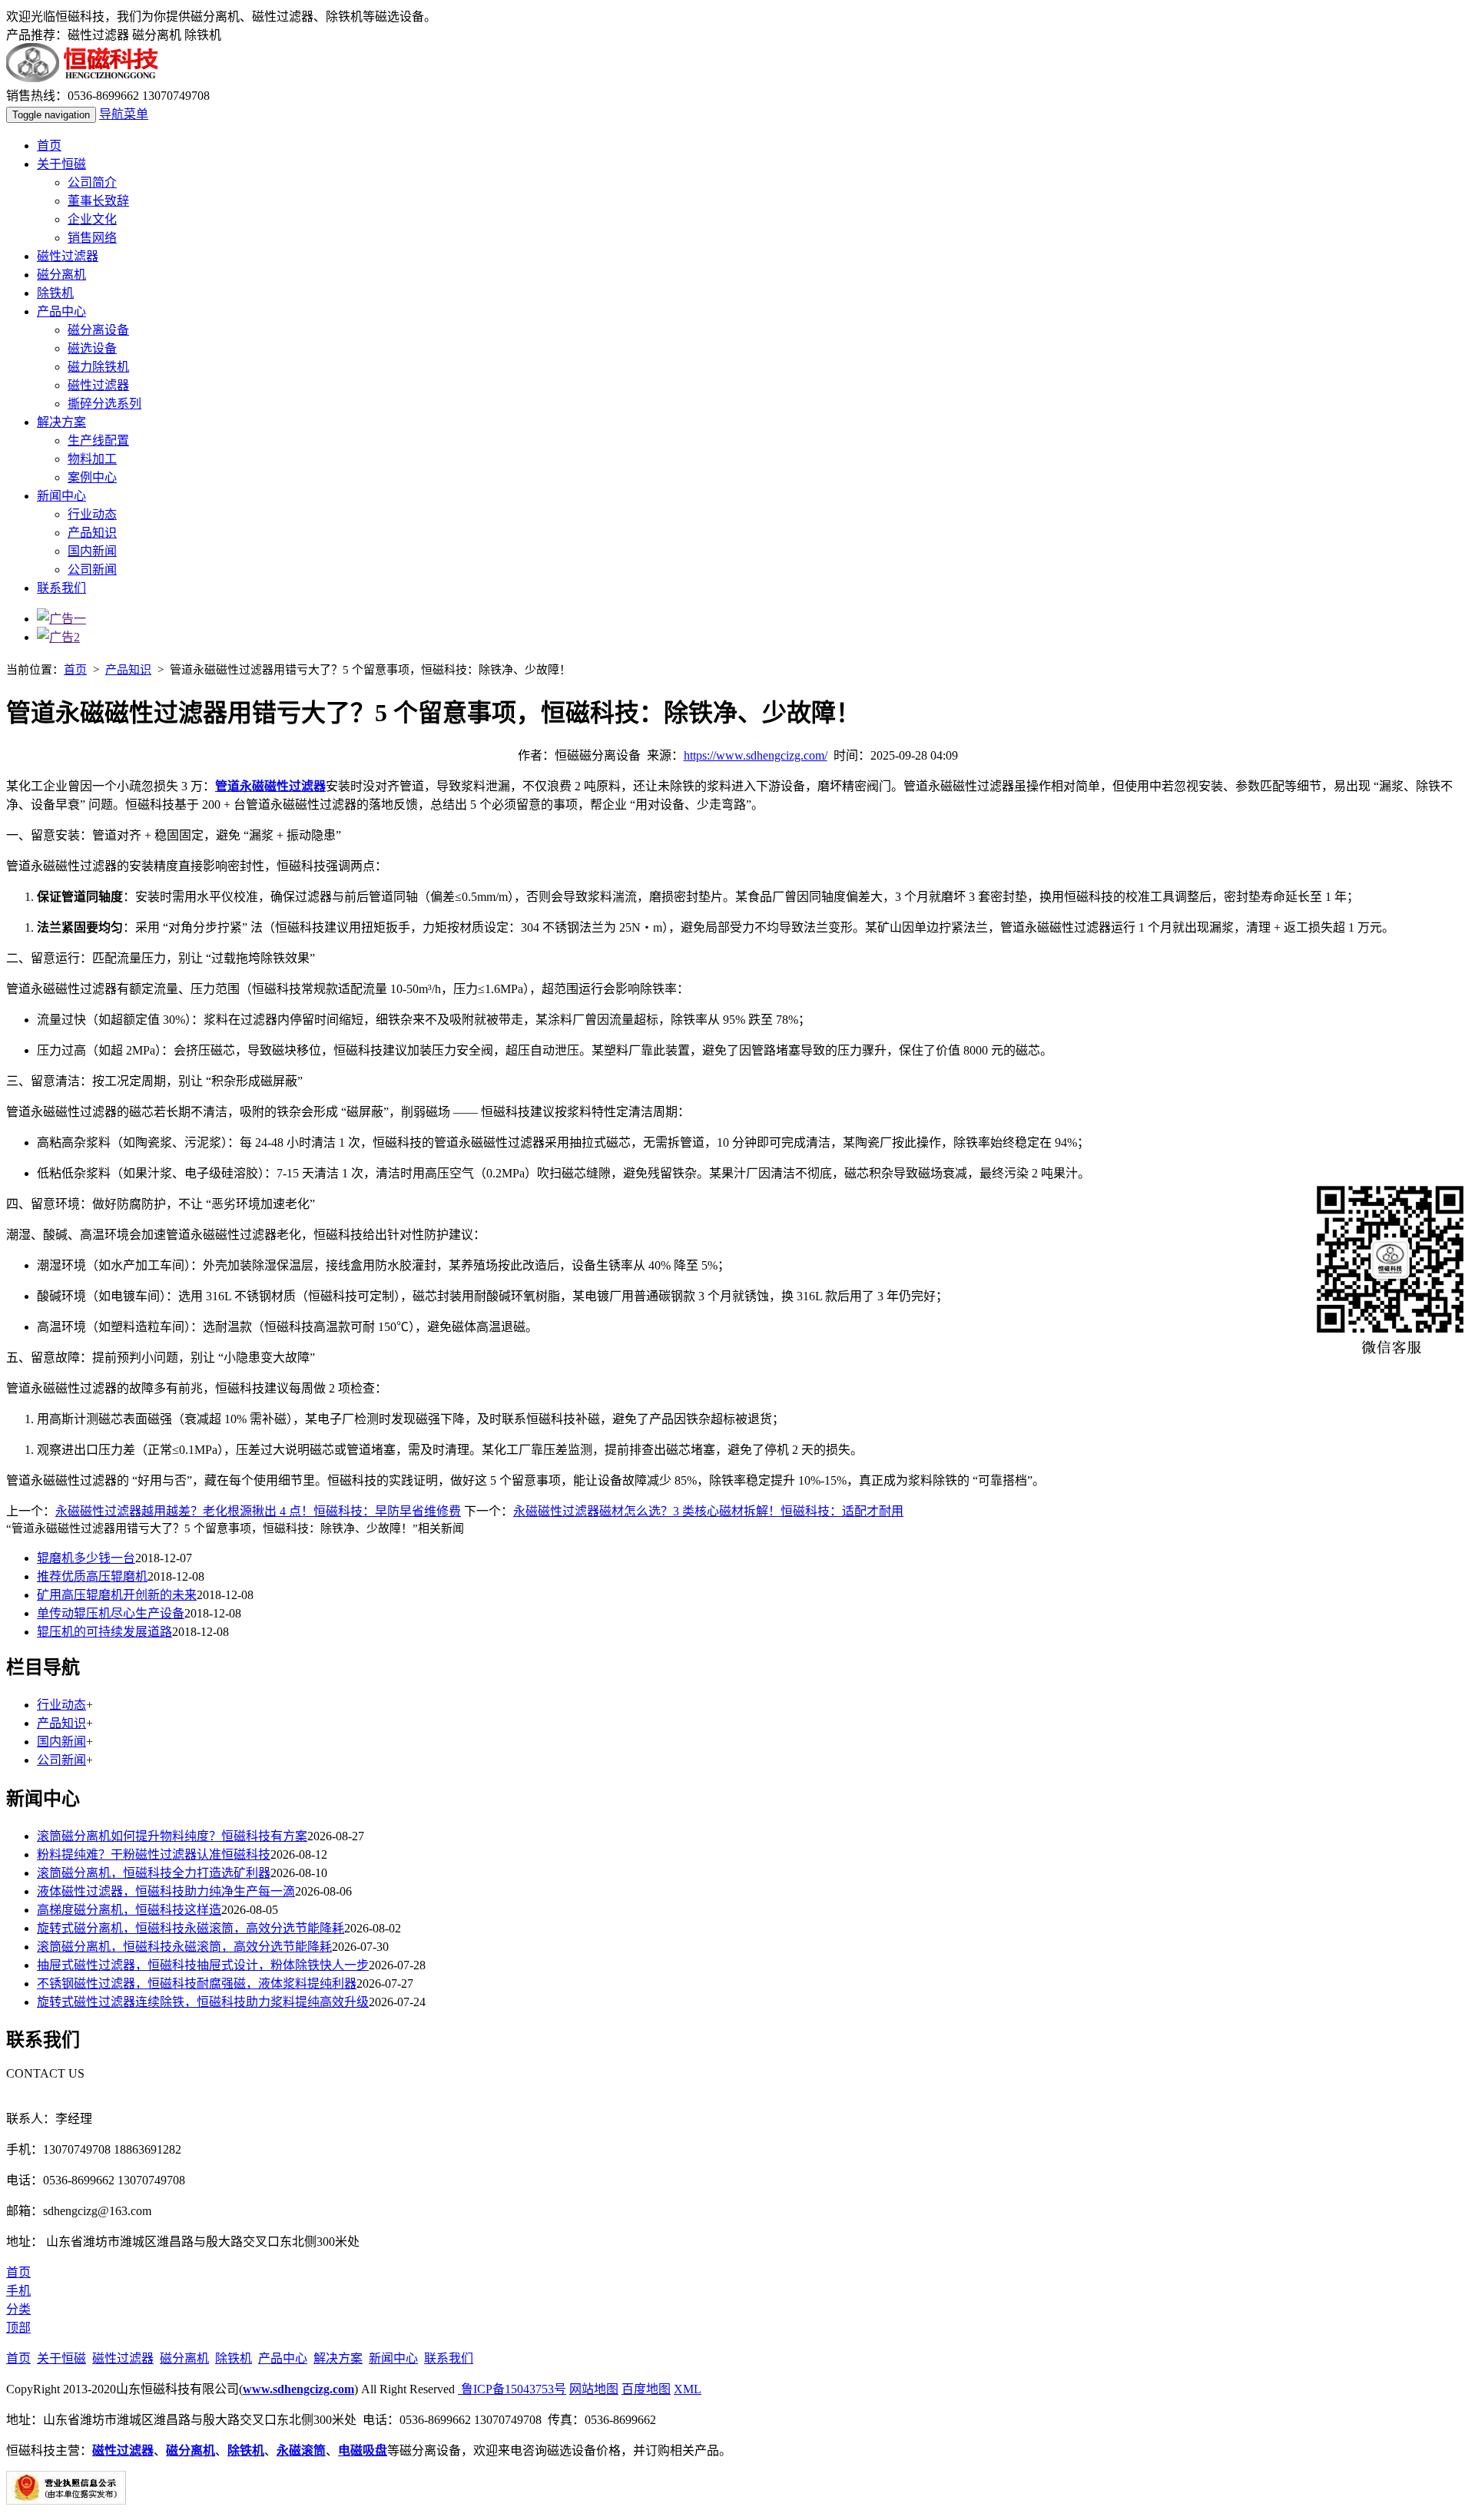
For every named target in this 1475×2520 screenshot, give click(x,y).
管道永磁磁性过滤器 (270, 786)
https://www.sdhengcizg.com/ (756, 755)
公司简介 (92, 182)
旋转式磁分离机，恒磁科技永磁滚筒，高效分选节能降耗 (191, 1928)
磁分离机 (61, 275)
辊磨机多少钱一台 (86, 1558)
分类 (18, 2309)
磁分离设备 (98, 330)
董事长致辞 (98, 201)
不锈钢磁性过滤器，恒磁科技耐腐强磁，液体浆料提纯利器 (197, 1984)
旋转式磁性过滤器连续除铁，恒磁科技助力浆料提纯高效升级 (203, 2002)
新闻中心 (61, 496)
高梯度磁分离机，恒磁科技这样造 (129, 1910)
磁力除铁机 (98, 367)
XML (688, 2389)
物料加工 (92, 459)
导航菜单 (124, 114)
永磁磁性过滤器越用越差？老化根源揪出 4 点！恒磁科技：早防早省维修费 (258, 1511)
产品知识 (92, 533)
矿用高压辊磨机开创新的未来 (117, 1595)
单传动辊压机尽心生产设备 (111, 1613)
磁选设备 (92, 348)
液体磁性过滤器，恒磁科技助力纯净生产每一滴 (166, 1891)
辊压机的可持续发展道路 (104, 1632)
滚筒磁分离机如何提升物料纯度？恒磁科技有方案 (172, 1836)
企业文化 (92, 219)
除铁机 (55, 293)
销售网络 (92, 238)
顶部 (18, 2328)
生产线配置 (98, 440)
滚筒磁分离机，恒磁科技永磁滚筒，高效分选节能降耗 (184, 1947)
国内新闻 (92, 551)
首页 (49, 146)
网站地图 (594, 2389)
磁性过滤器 (68, 256)
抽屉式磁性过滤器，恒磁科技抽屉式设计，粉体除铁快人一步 (203, 1965)
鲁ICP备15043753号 (512, 2389)
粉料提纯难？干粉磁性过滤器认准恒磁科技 (154, 1854)
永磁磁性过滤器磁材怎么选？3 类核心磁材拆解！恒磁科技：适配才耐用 (708, 1511)
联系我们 (61, 588)
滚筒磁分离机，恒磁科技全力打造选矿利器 (154, 1873)
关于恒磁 (61, 164)
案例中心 (92, 477)
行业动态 (92, 514)
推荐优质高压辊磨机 (92, 1576)
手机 (18, 2291)
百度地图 (646, 2389)
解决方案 (61, 422)
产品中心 (61, 311)
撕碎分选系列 (104, 404)
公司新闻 (92, 570)
